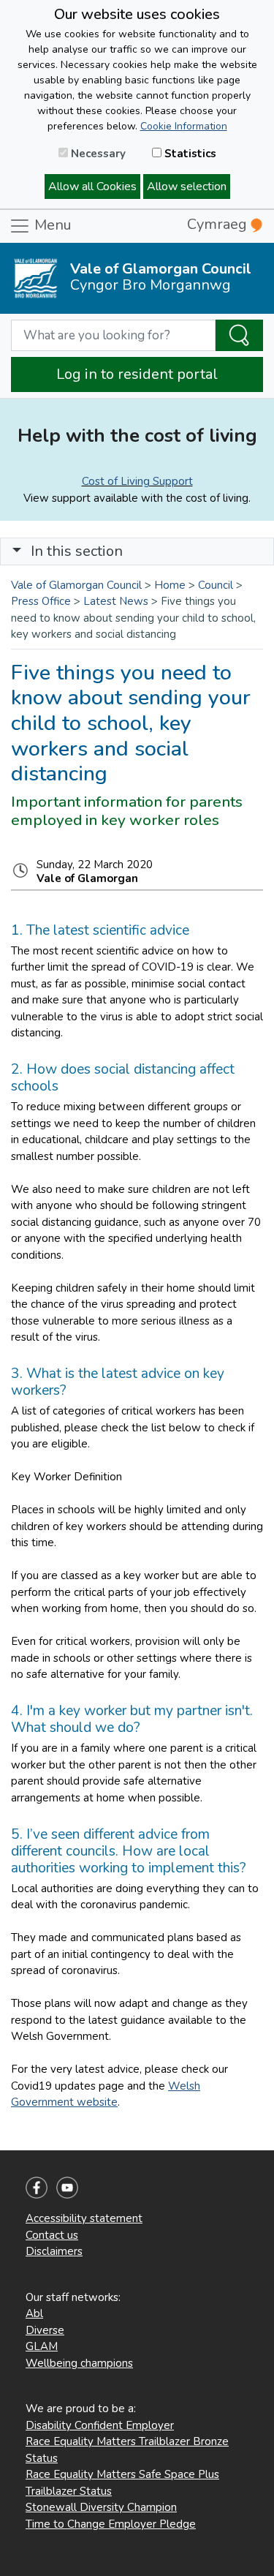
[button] (17, 551)
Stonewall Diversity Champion (101, 2507)
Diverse (45, 2330)
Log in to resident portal (137, 374)
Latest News (116, 601)
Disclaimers (54, 2251)
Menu (51, 225)
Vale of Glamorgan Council (76, 585)
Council (216, 585)
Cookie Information (184, 126)
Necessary (97, 154)
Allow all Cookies (92, 187)
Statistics (189, 154)
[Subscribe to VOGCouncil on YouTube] (67, 2187)
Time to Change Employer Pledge (111, 2524)
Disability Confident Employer (100, 2425)
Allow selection (187, 187)
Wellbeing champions (79, 2363)
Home (170, 585)
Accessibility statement (84, 2218)
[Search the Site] (239, 336)
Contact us (52, 2235)
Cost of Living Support (137, 481)
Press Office (41, 601)
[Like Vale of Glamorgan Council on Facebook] (37, 2187)
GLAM (42, 2346)
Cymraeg (219, 224)
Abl (34, 2313)
